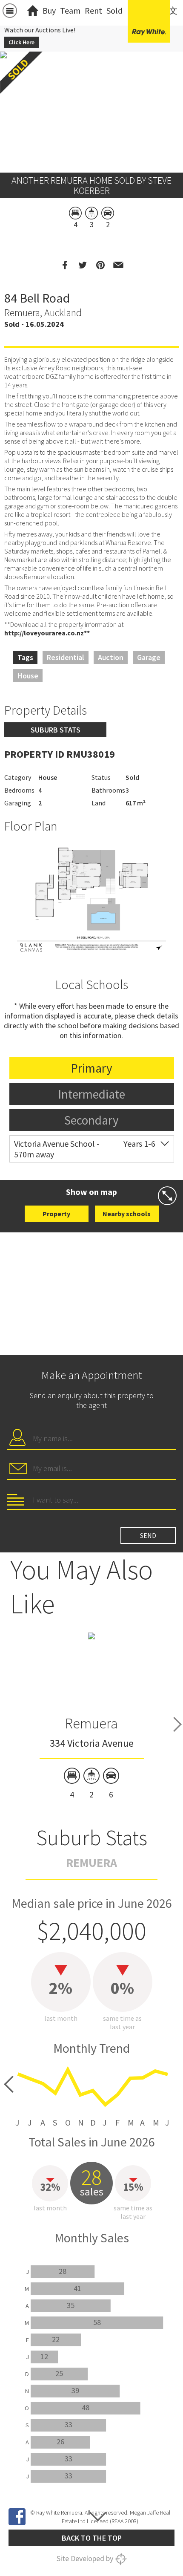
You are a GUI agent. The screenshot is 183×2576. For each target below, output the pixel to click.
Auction (111, 657)
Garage (149, 657)
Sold (114, 10)
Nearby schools (127, 1214)
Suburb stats (56, 730)
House (28, 676)
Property (56, 1214)
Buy (49, 10)
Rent (93, 10)
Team (70, 10)
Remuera (91, 1723)
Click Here (21, 42)
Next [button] (177, 1724)
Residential (66, 657)
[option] (91, 899)
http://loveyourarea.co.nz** (47, 633)
